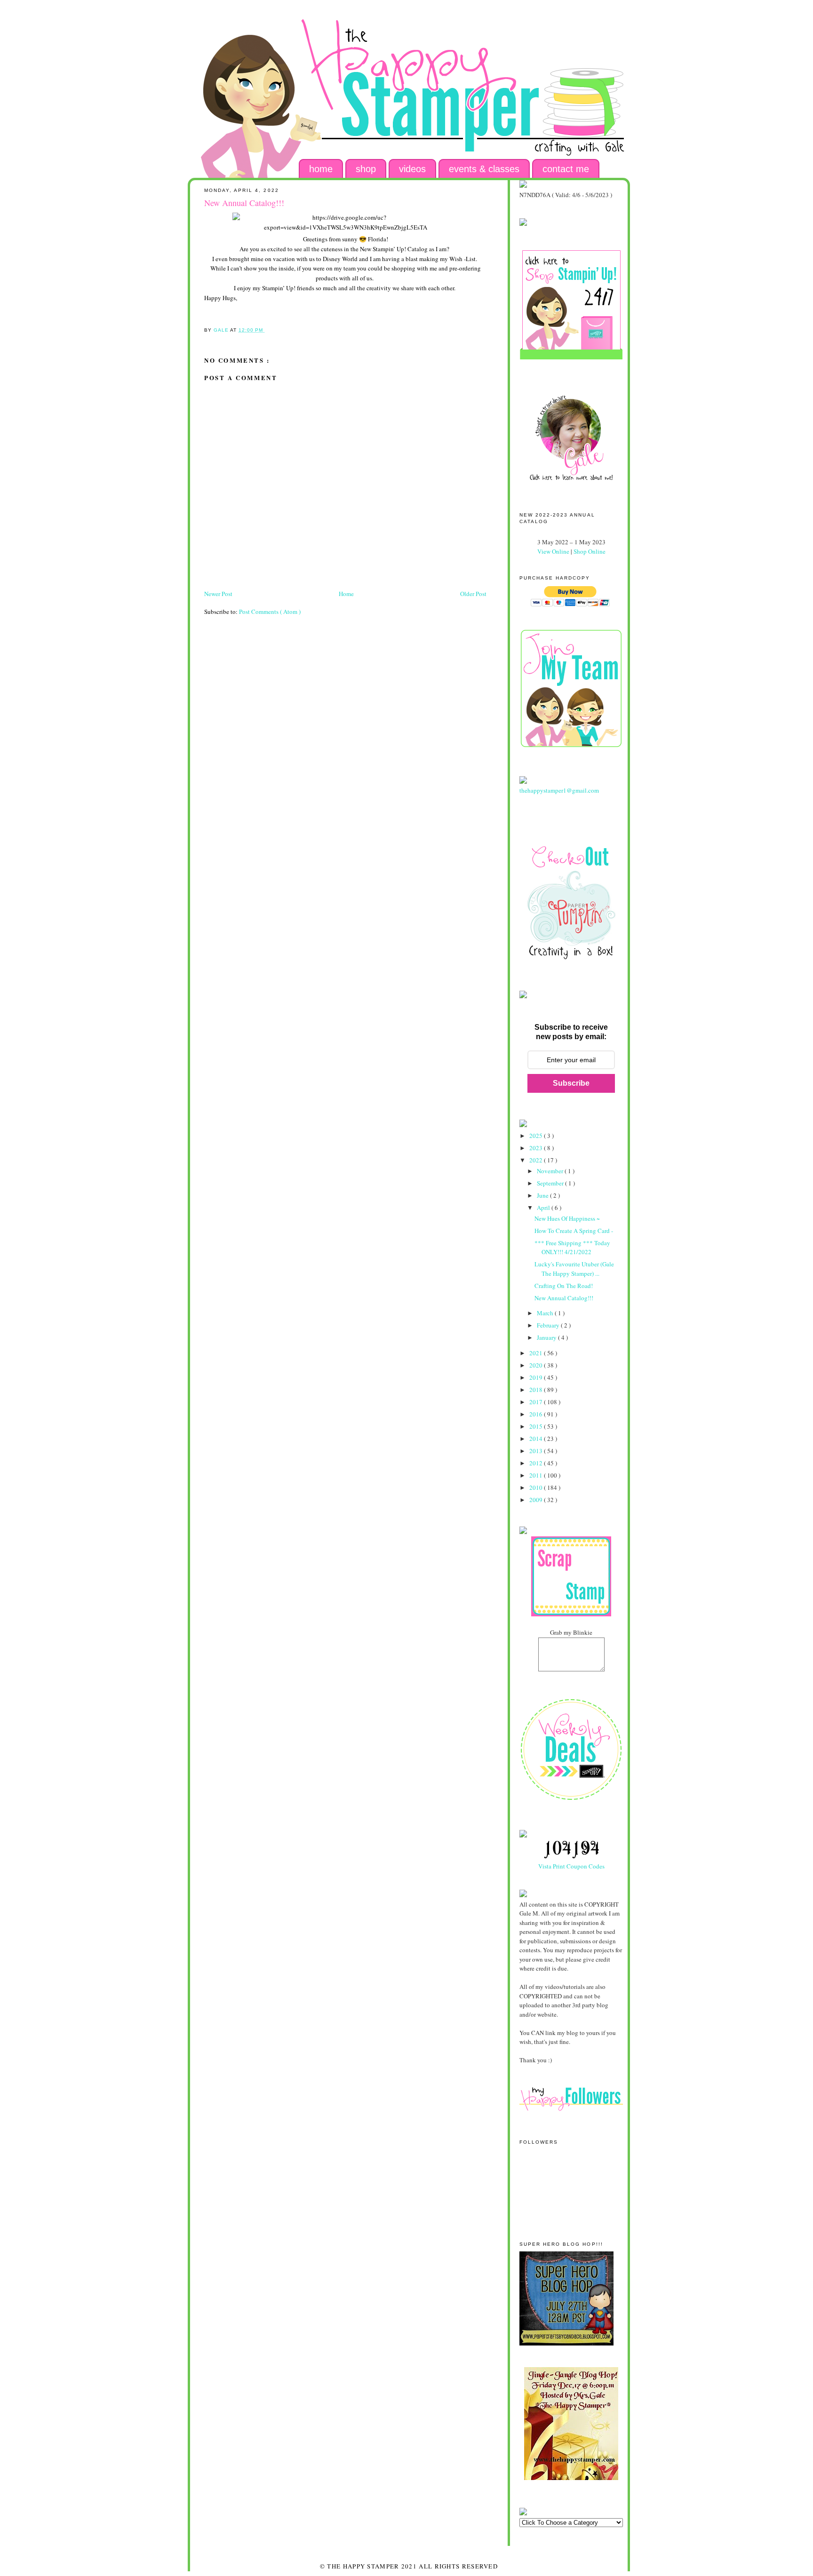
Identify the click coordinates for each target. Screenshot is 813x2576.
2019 (537, 1377)
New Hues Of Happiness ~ (567, 1218)
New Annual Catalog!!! (564, 1298)
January (547, 1337)
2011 (537, 1475)
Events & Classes (484, 169)
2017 (537, 1402)
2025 (537, 1136)
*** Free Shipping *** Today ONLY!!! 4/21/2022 (572, 1248)
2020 (537, 1365)
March (546, 1313)
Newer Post (218, 594)
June (543, 1195)
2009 (537, 1500)
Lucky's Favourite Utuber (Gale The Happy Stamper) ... (574, 1269)
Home (321, 169)
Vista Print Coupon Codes (571, 1866)
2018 (537, 1390)
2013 (537, 1451)
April (544, 1208)
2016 (537, 1414)
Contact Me (566, 169)
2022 (537, 1160)
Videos (412, 169)
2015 (537, 1426)
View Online (553, 551)
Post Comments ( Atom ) (270, 612)
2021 (537, 1353)
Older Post (473, 594)
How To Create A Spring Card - (574, 1231)
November (551, 1171)
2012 (537, 1463)
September (551, 1183)
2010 (537, 1487)
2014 (537, 1439)
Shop (366, 169)
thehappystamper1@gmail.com (559, 790)
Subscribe (571, 1083)
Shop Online (590, 551)
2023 (537, 1148)
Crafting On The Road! (564, 1286)
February (549, 1325)
